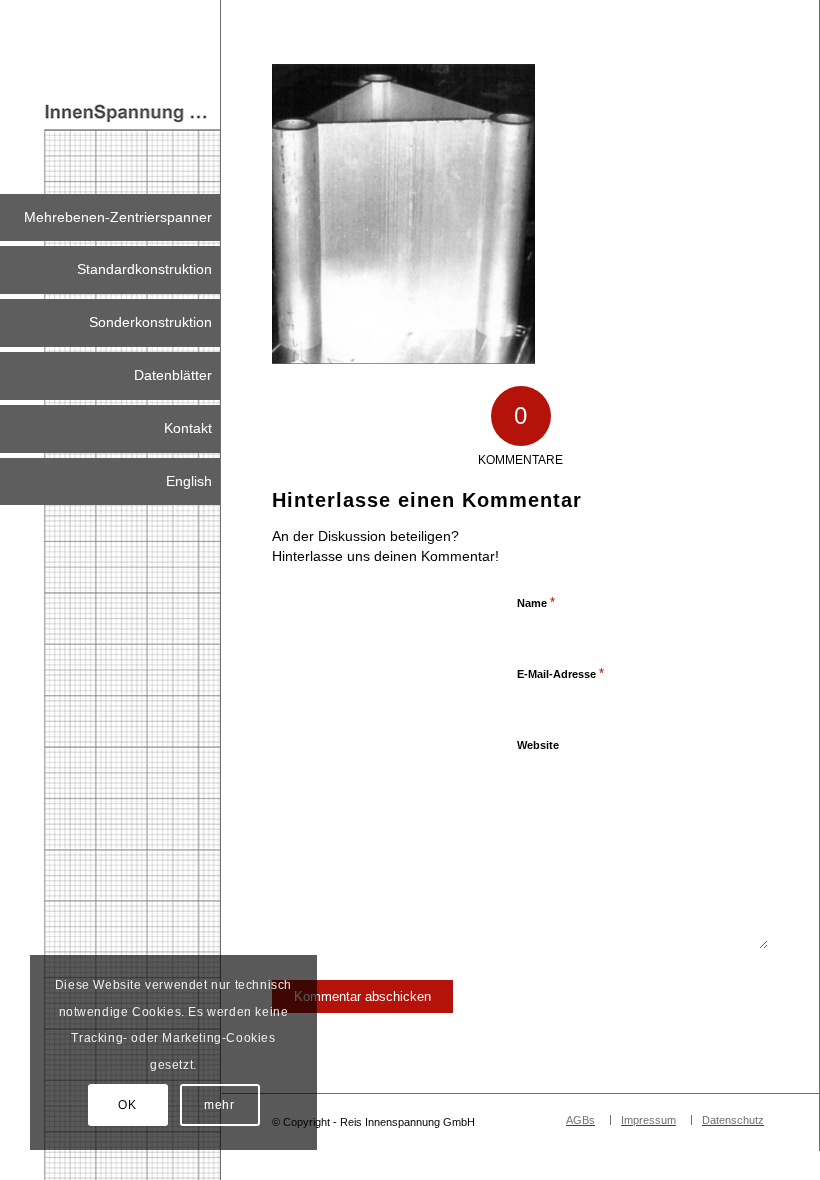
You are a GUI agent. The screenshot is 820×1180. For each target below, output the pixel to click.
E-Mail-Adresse (560, 673)
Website (538, 745)
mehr (219, 1105)
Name (536, 602)
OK (127, 1105)
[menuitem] (110, 218)
